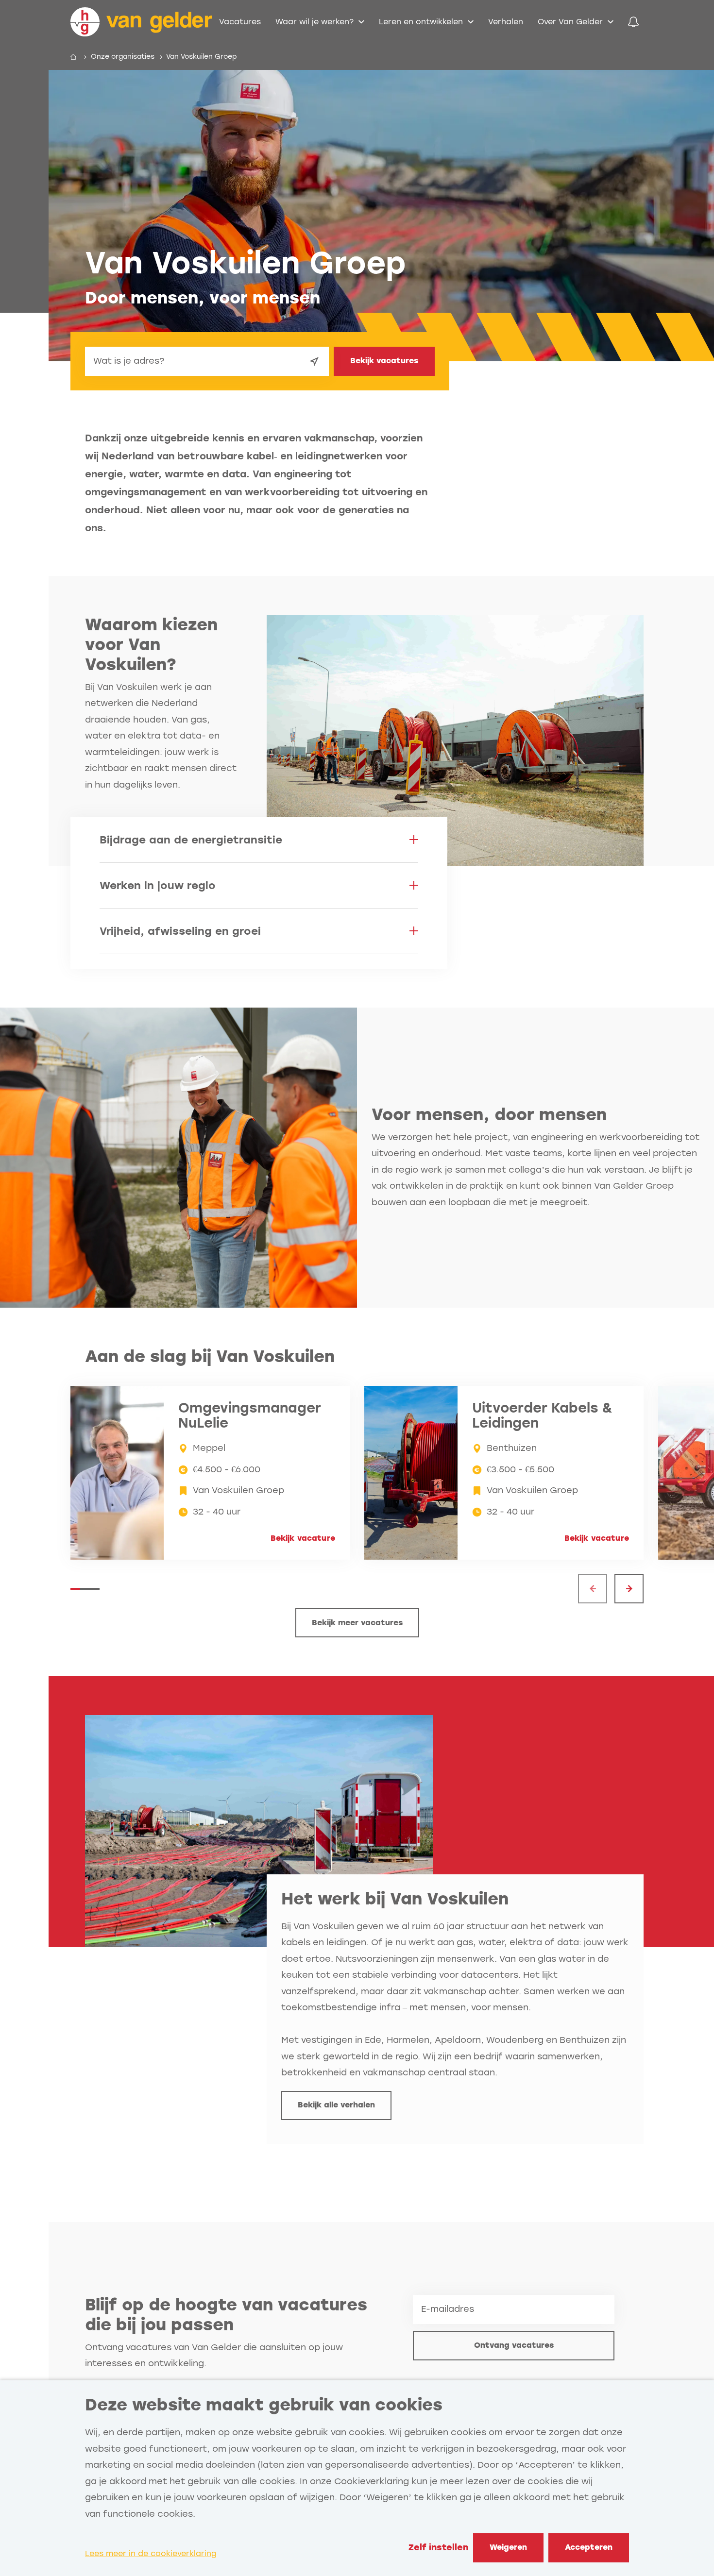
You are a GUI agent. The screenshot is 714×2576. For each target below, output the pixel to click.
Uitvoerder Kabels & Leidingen (542, 1416)
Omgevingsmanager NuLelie (250, 1416)
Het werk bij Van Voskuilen (395, 1899)
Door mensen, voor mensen (203, 298)
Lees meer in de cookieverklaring (151, 2553)
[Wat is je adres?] (314, 361)
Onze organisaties (123, 57)
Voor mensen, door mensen (489, 1115)
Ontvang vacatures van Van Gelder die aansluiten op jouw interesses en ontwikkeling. (214, 2356)
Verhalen (506, 22)
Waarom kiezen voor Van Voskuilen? (151, 645)
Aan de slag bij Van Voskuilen (210, 1356)
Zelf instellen (438, 2547)
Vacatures (240, 22)
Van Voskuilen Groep (202, 57)
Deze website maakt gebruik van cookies (264, 2405)
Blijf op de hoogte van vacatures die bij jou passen (226, 2315)
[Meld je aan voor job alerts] (633, 22)
